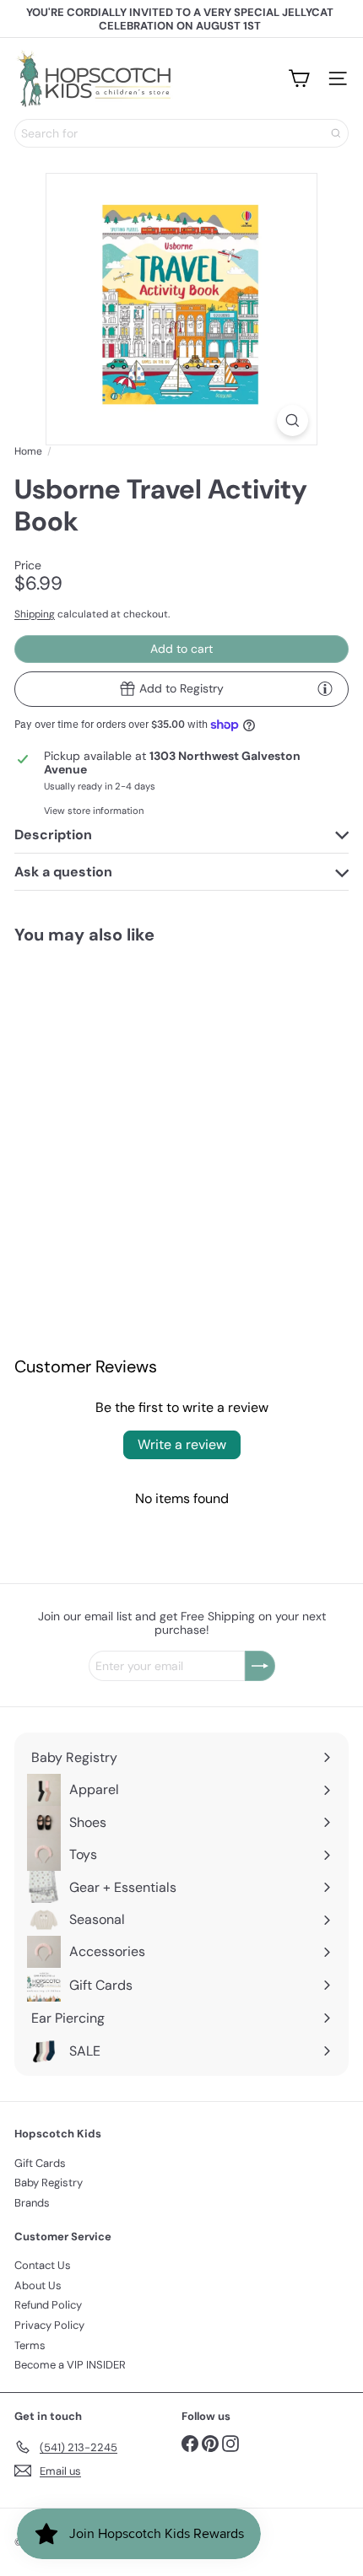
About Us (38, 2285)
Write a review (182, 1444)
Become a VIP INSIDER (70, 2365)
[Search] (336, 133)
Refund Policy (48, 2305)
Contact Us (43, 2265)
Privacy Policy (49, 2325)
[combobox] (181, 133)
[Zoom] (293, 420)
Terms (30, 2345)
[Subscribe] (260, 1666)
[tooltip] (325, 688)
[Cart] (299, 78)
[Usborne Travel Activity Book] (89, 1071)
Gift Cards (40, 2163)
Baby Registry (49, 2183)
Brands (32, 2203)
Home (28, 451)
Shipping (35, 614)
